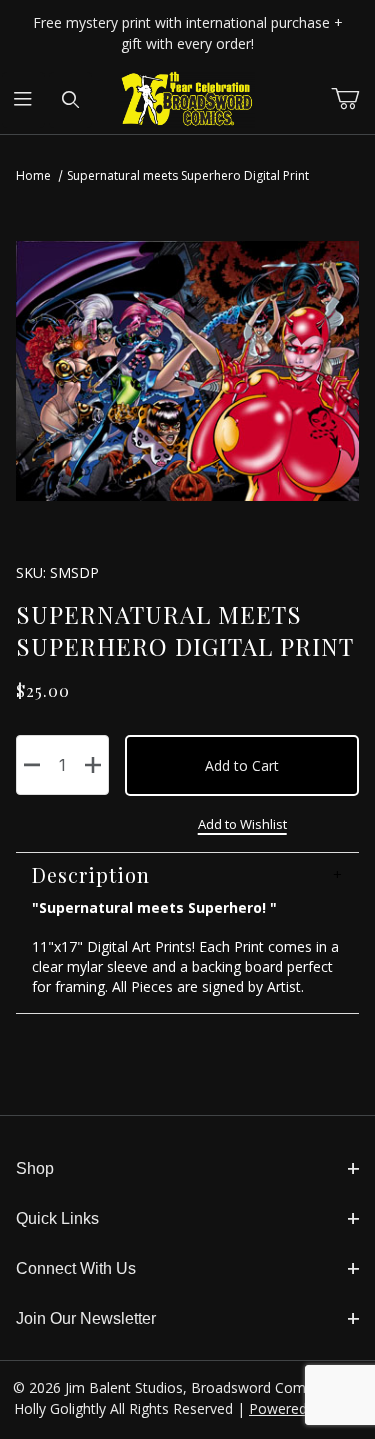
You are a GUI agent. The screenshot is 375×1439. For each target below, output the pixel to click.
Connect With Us (76, 1268)
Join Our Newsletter (86, 1318)
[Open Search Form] (70, 100)
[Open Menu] (23, 100)
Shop (35, 1168)
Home (33, 175)
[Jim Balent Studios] (187, 98)
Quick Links (57, 1218)
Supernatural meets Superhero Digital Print (188, 175)
